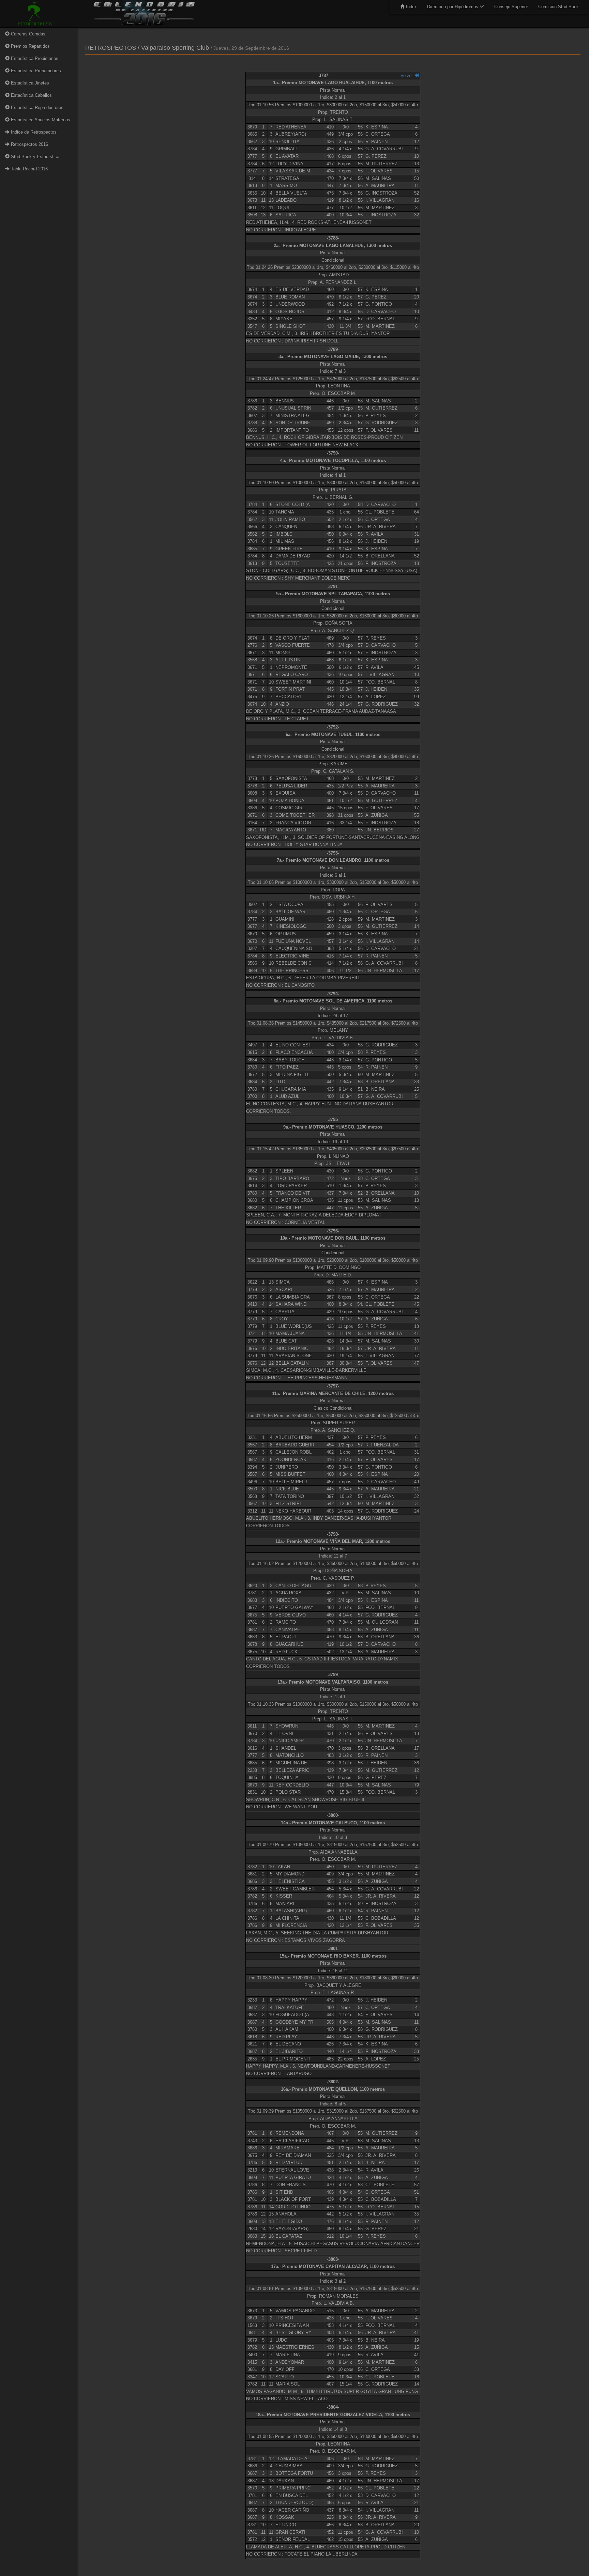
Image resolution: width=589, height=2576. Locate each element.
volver (407, 75)
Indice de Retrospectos (33, 132)
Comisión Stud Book (558, 7)
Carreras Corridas (27, 34)
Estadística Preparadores (35, 71)
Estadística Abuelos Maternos (40, 120)
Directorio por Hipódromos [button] (453, 7)
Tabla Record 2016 (29, 169)
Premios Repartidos (30, 46)
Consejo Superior (511, 7)
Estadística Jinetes (29, 83)
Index (411, 7)
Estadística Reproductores (36, 108)
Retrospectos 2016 (29, 144)
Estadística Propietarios (34, 58)
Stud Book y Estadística (34, 157)
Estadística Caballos (31, 95)
